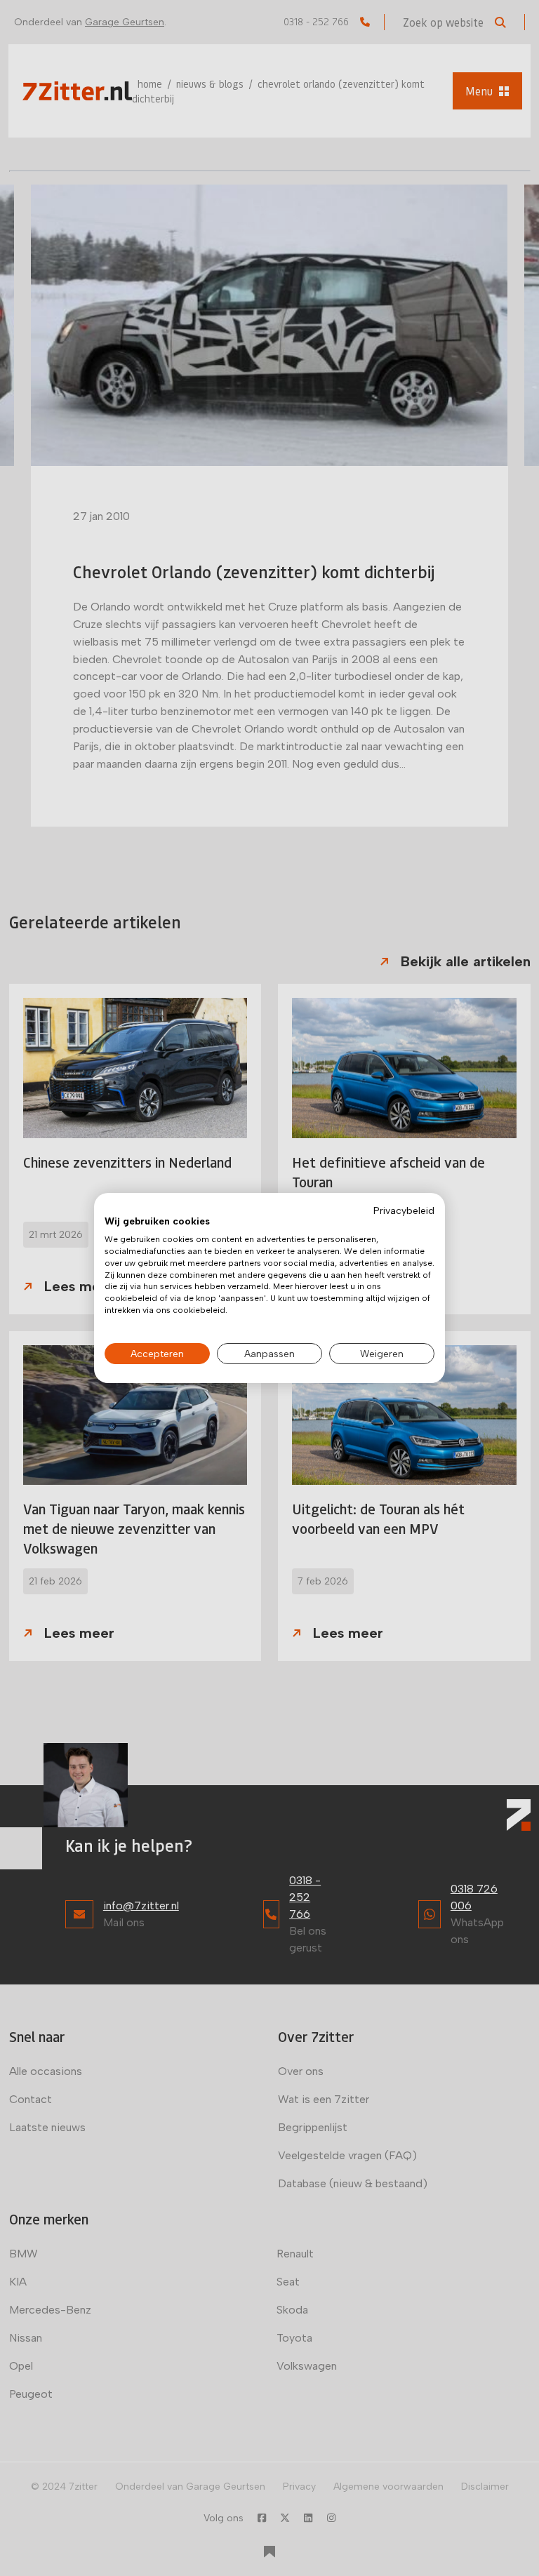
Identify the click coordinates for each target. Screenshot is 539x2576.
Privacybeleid (404, 1210)
